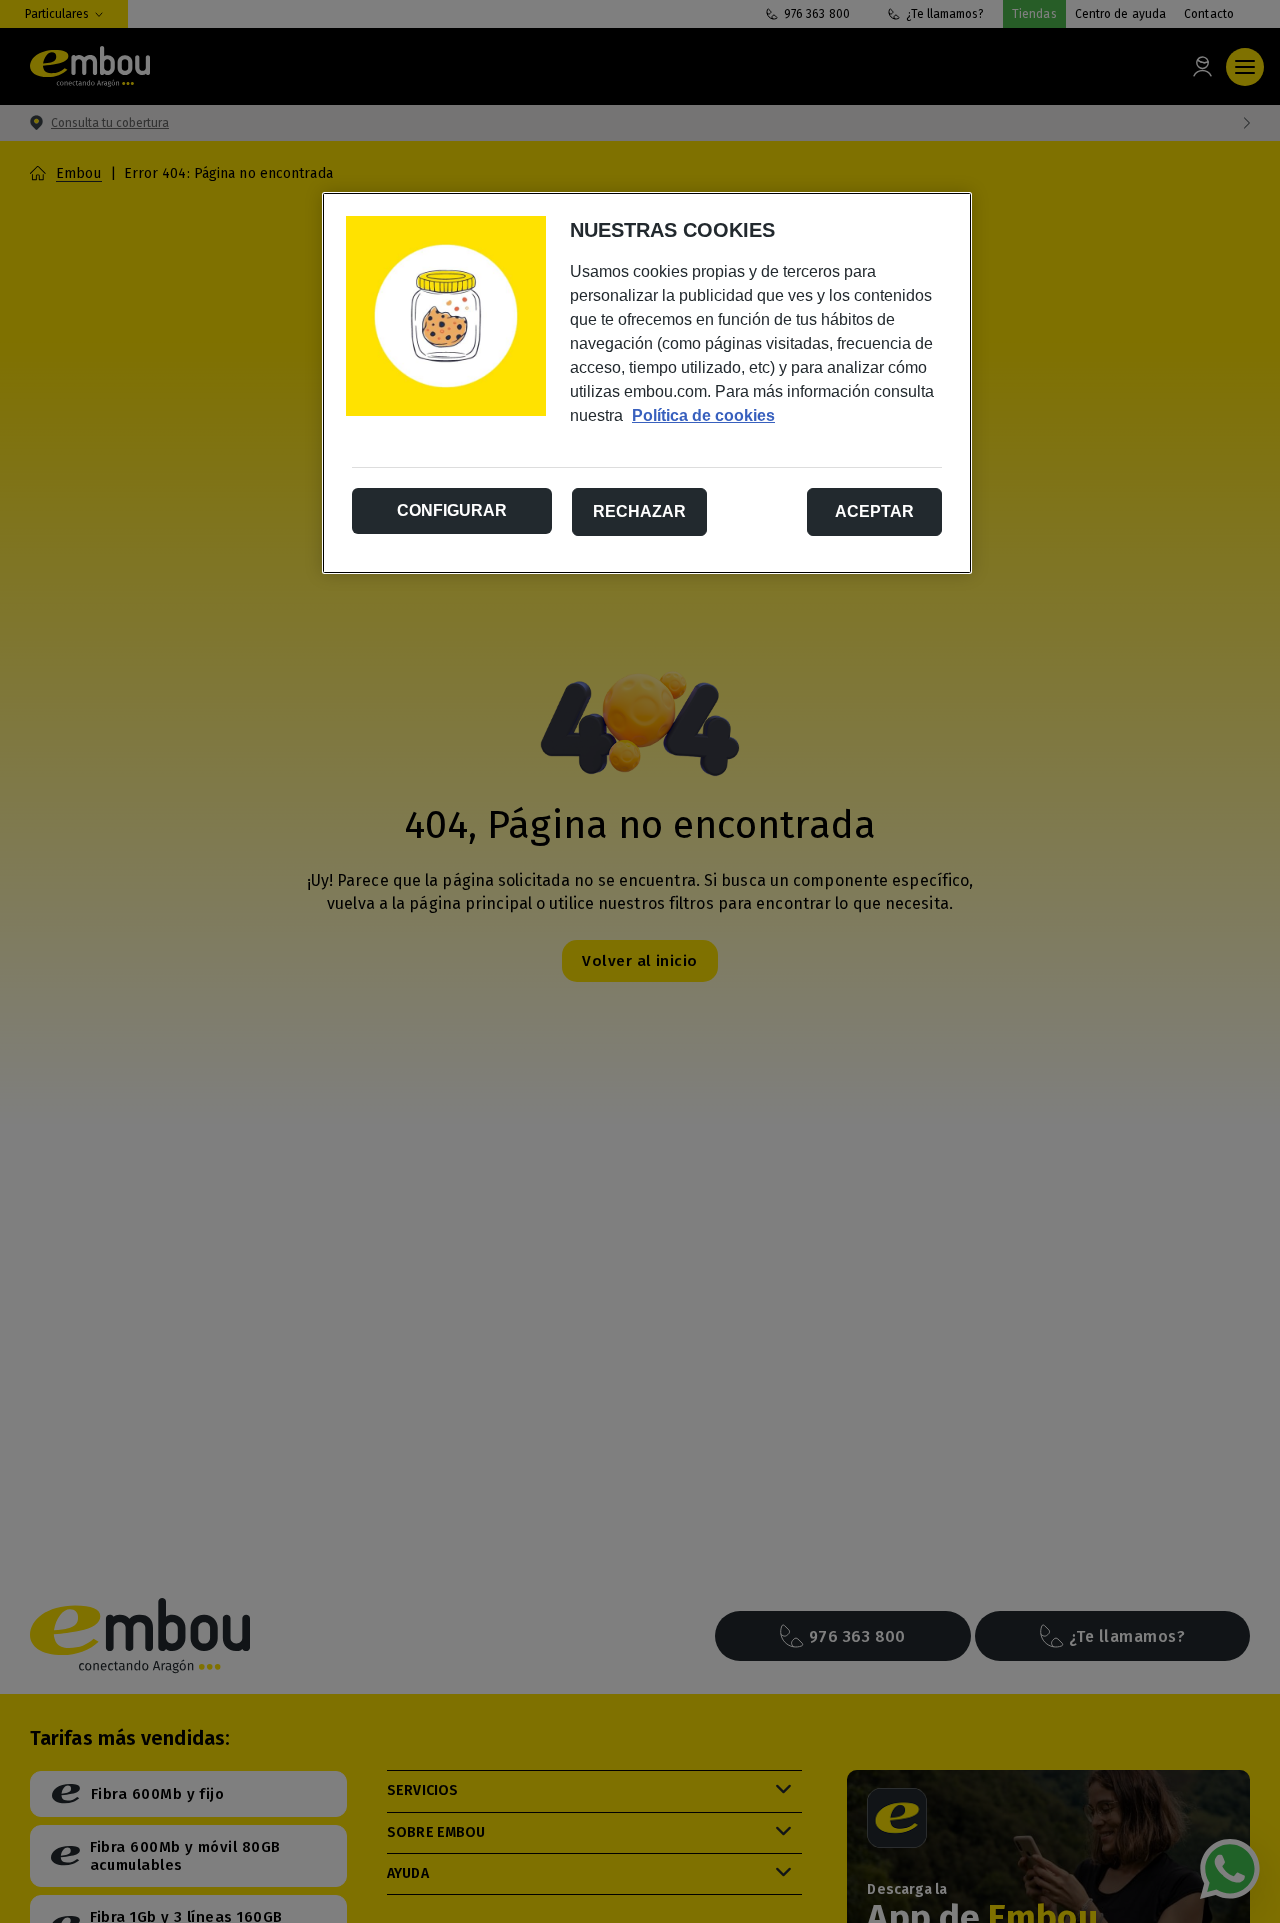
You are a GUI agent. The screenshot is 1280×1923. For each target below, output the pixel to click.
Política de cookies (703, 415)
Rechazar (639, 511)
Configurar (452, 510)
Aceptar (874, 511)
